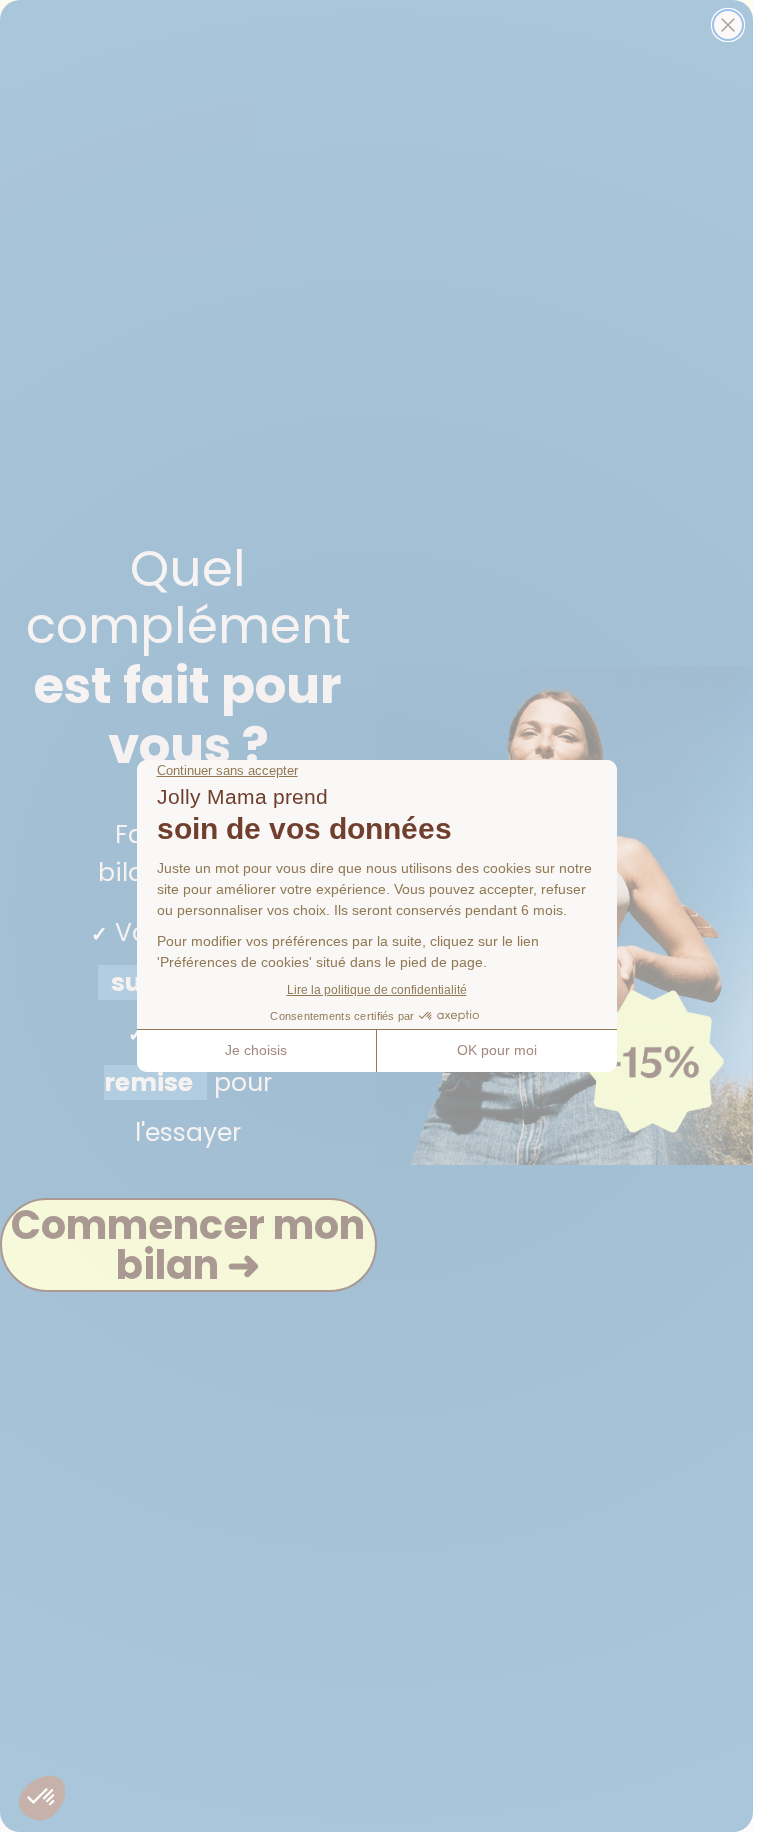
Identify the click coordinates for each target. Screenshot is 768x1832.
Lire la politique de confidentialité (377, 990)
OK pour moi (497, 1050)
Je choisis (256, 1050)
